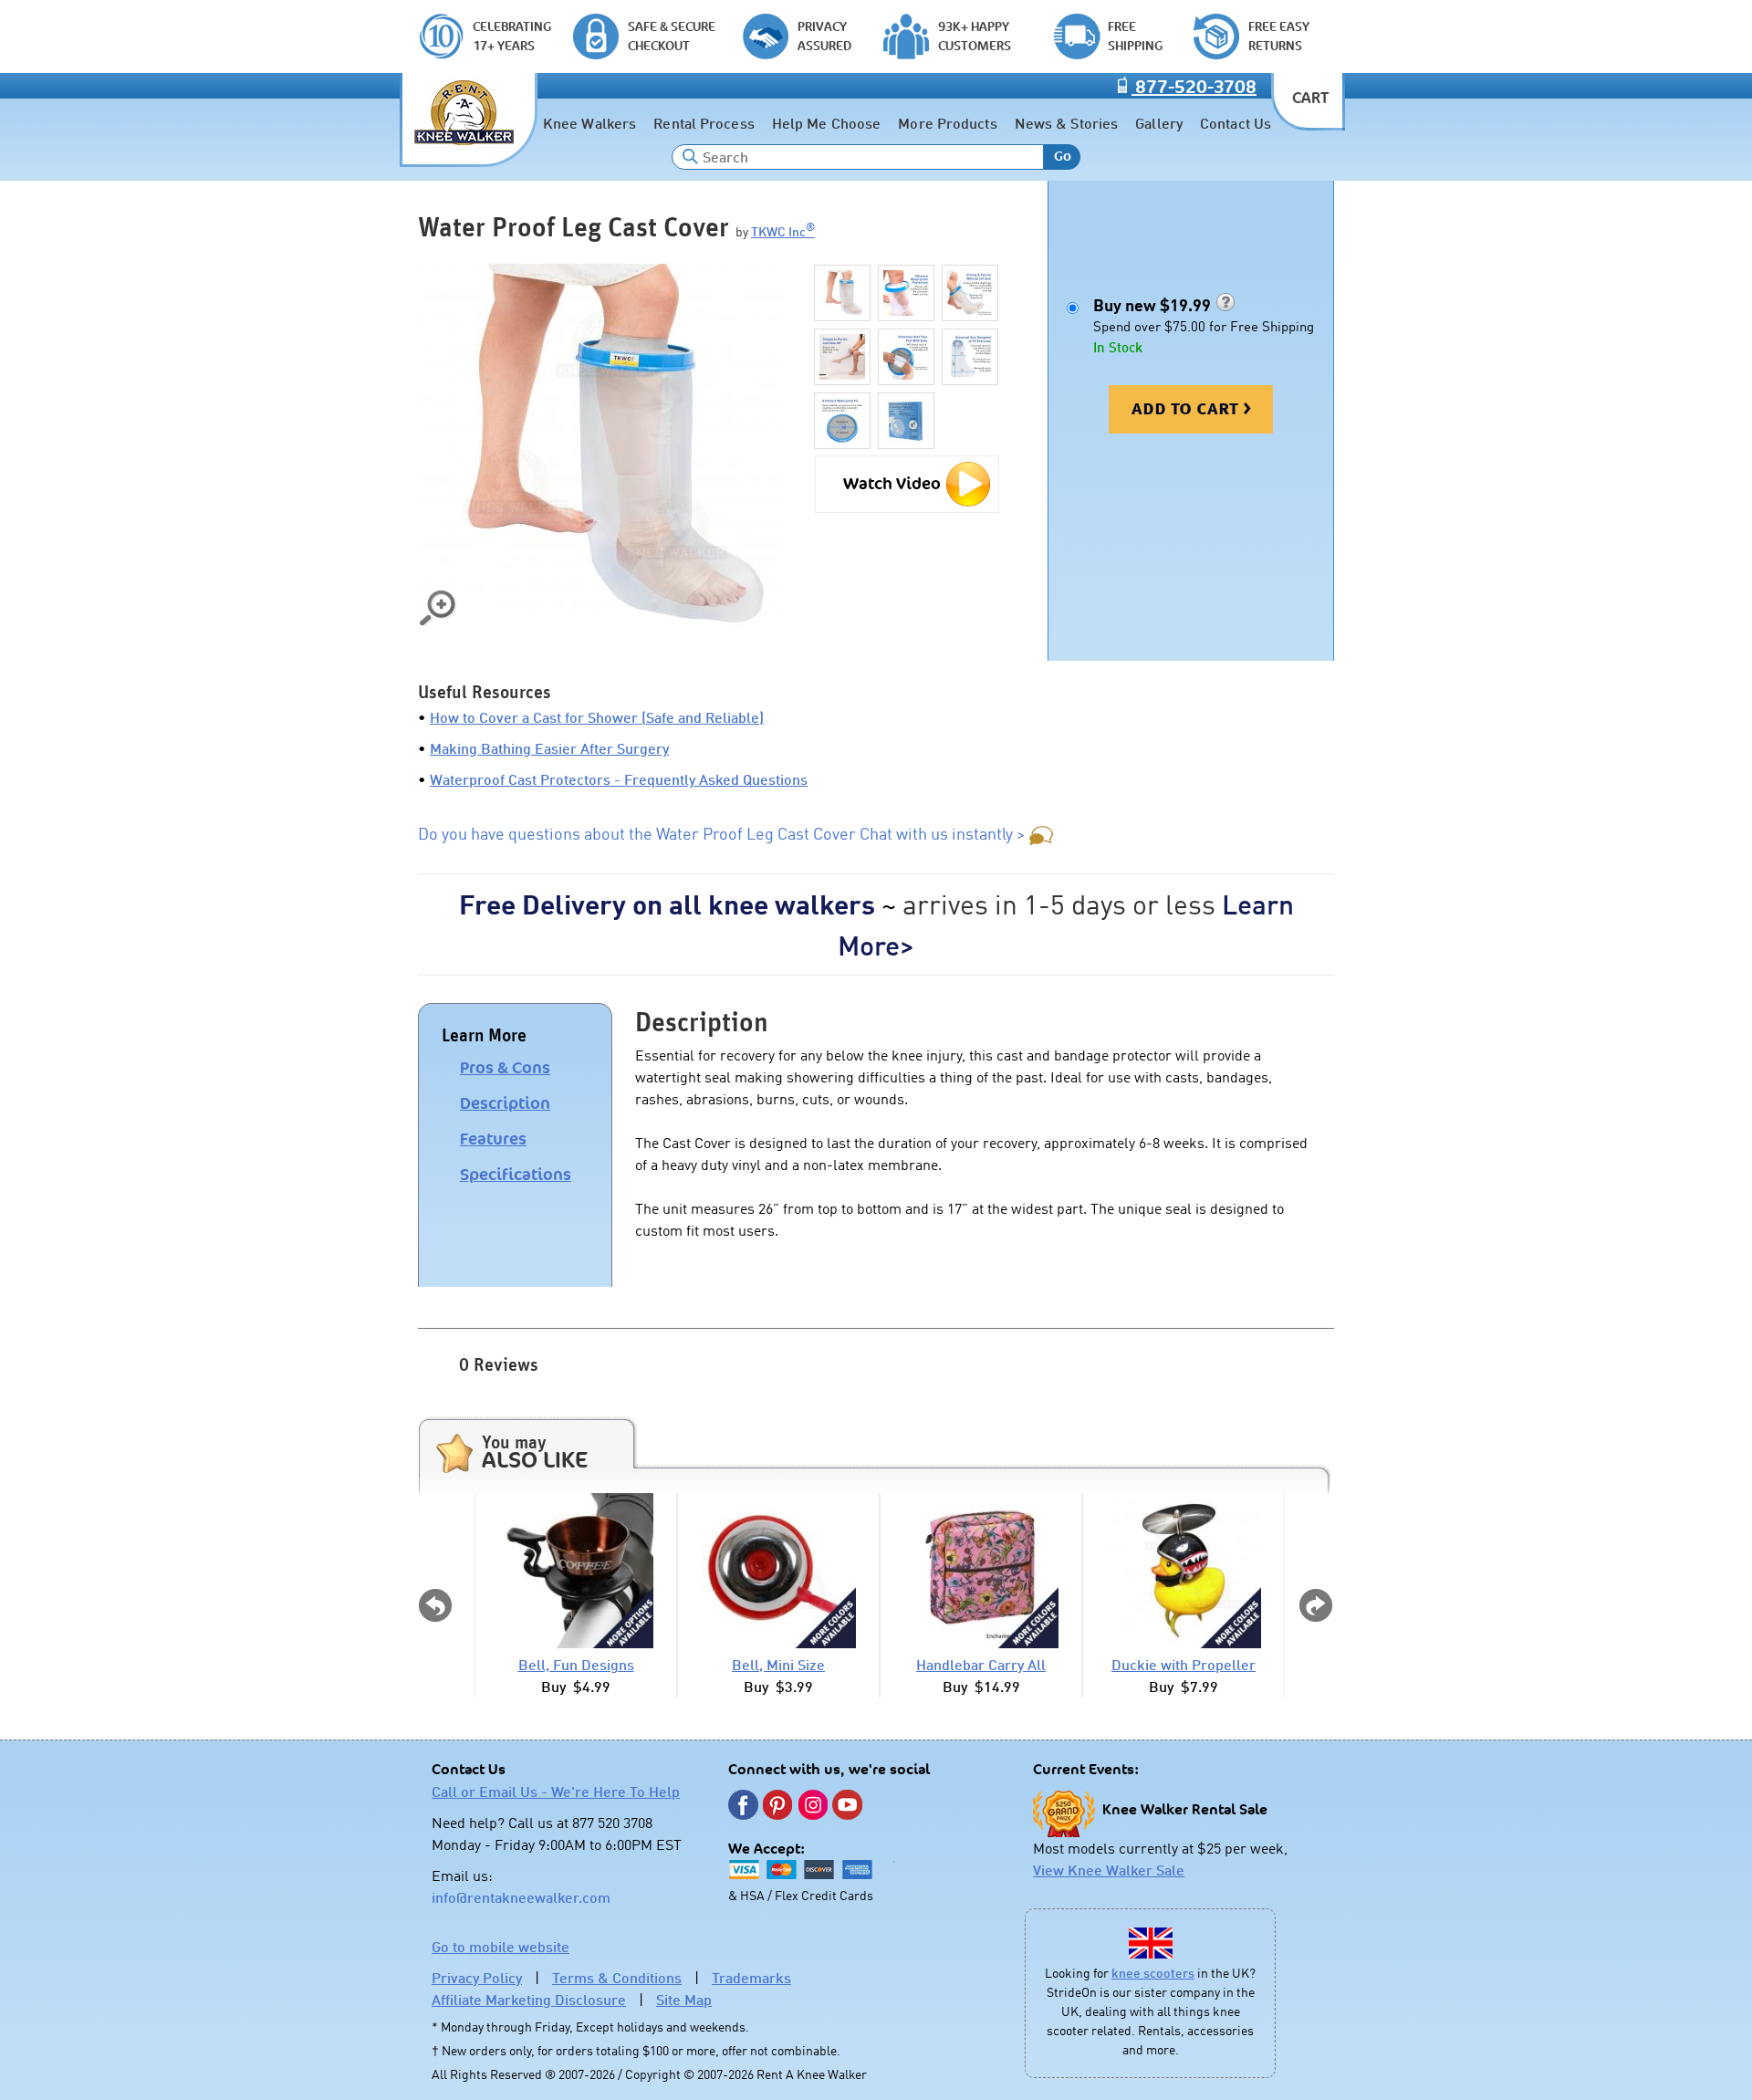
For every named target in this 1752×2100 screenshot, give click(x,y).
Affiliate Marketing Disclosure (529, 2000)
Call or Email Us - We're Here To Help (556, 1792)
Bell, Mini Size (778, 1665)
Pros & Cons (505, 1068)
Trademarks (751, 1978)
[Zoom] (600, 446)
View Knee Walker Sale (1109, 1870)
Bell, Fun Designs (576, 1665)
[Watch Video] (907, 462)
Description (505, 1103)
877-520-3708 (1194, 88)
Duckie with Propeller (1184, 1665)
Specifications (516, 1175)
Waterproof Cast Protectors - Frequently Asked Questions (619, 779)
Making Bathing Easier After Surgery (549, 748)
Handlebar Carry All (981, 1665)
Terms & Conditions (617, 1978)
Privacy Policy (477, 1978)
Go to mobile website (501, 1947)
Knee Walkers (589, 123)
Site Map (684, 2000)
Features (493, 1139)
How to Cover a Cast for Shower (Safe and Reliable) (597, 717)
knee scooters (1153, 1973)
